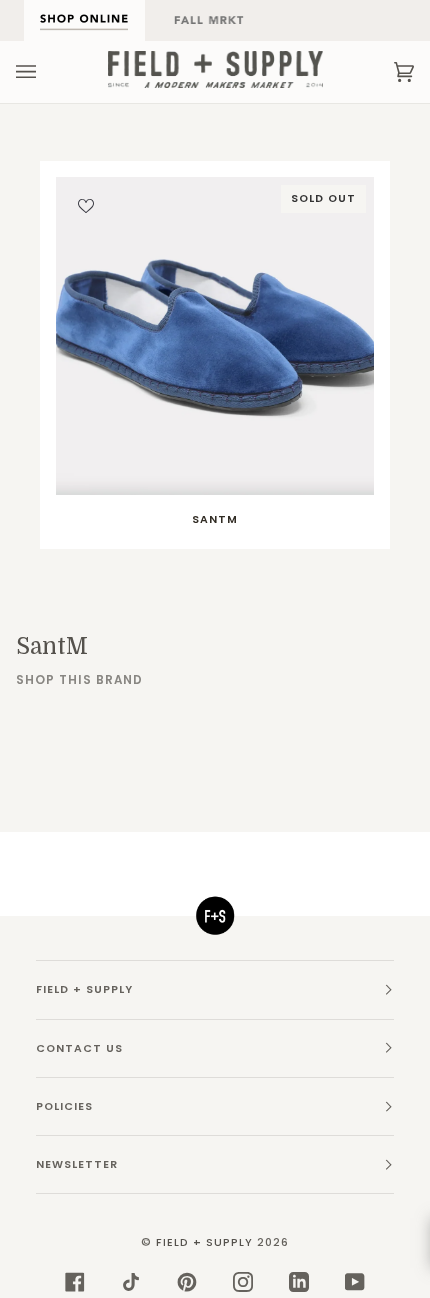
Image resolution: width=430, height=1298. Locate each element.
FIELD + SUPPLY (204, 1242)
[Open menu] (46, 72)
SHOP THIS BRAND (79, 680)
